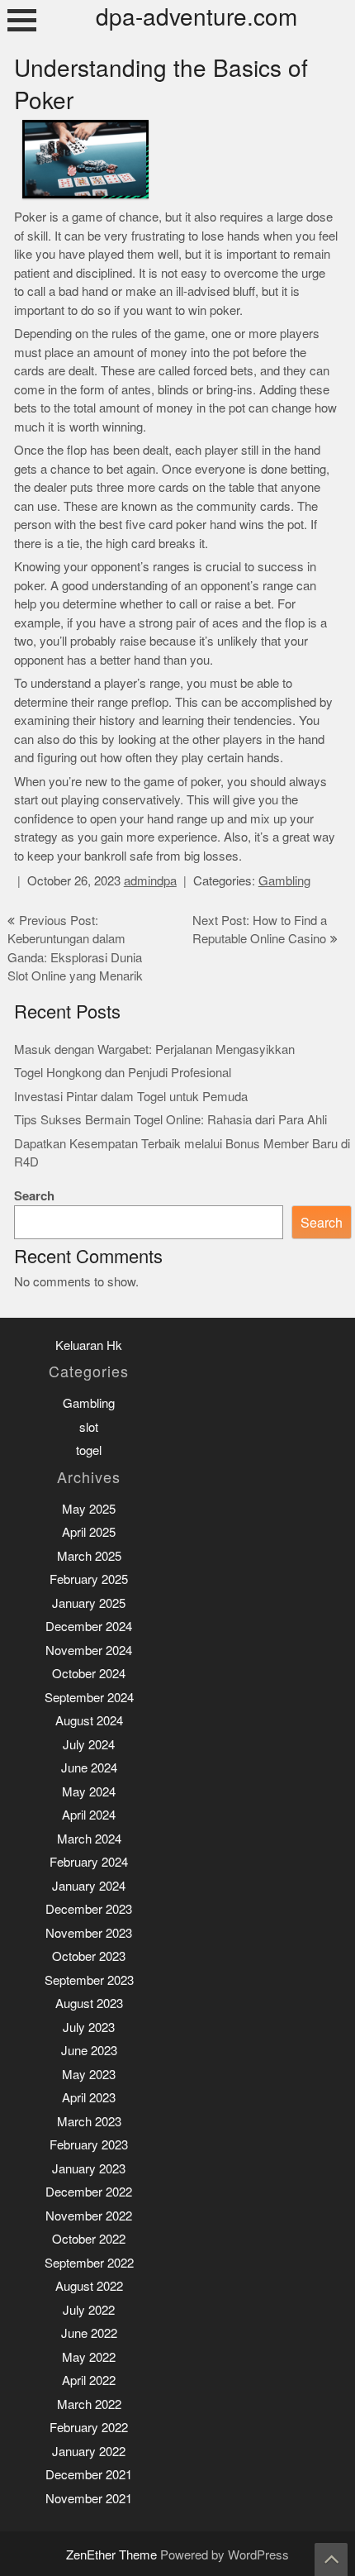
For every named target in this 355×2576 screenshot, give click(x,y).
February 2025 (89, 1579)
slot (89, 1427)
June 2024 (89, 1768)
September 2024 (89, 1698)
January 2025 (89, 1603)
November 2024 (89, 1651)
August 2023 (89, 2004)
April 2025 (89, 1532)
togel (89, 1450)
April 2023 (89, 2098)
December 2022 (89, 2192)
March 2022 (89, 2404)
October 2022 (89, 2239)
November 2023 (89, 1933)
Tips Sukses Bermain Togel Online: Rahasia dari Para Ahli (170, 1120)
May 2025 (89, 1509)
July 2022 (89, 2310)
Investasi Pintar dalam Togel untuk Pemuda (131, 1097)
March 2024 (89, 1839)
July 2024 (89, 1745)
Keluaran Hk (89, 1345)
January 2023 (89, 2169)
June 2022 (89, 2333)
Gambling (284, 881)
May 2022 (89, 2357)
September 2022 (89, 2263)
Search (34, 1196)
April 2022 (89, 2380)
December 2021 (89, 2475)
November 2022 (89, 2216)
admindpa (150, 881)
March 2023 (89, 2122)
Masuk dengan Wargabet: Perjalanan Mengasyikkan (154, 1049)
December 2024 (89, 1627)
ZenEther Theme (113, 2555)
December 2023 (89, 1909)
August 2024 (89, 1721)
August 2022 (89, 2286)
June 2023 (89, 2051)
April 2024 (89, 1815)
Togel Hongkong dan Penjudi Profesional (123, 1073)
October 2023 (89, 1956)
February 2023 (89, 2145)
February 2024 (89, 1862)
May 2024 (89, 1792)
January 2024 (89, 1886)
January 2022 (89, 2452)
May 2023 (89, 2075)
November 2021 (89, 2499)
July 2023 (89, 2027)
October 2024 (89, 1674)
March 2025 (89, 1556)
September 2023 (89, 1980)
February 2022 (89, 2428)
